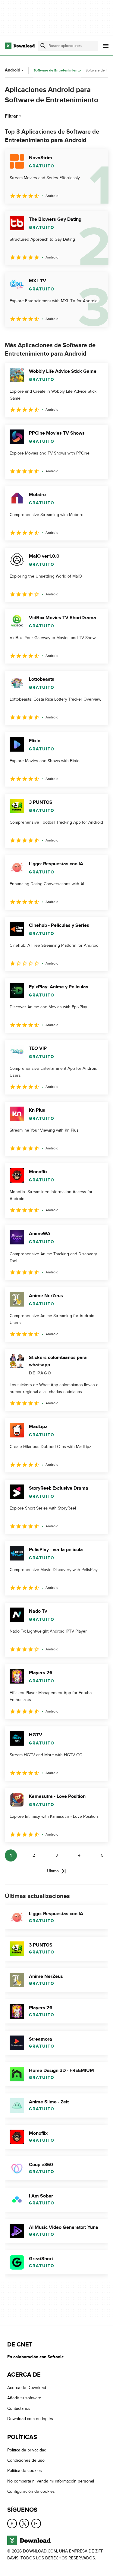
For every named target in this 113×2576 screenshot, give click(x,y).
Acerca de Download (27, 2388)
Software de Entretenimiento (57, 70)
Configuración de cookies (31, 2491)
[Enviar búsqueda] (43, 46)
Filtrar (11, 116)
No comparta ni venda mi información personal (51, 2481)
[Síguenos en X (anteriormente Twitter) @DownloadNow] (24, 2523)
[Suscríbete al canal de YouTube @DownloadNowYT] (36, 2523)
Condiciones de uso (26, 2460)
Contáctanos (19, 2408)
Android (13, 70)
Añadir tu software (24, 2398)
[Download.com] (20, 46)
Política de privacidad (27, 2450)
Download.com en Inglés (30, 2419)
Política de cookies (25, 2471)
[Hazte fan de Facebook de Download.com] (12, 2523)
